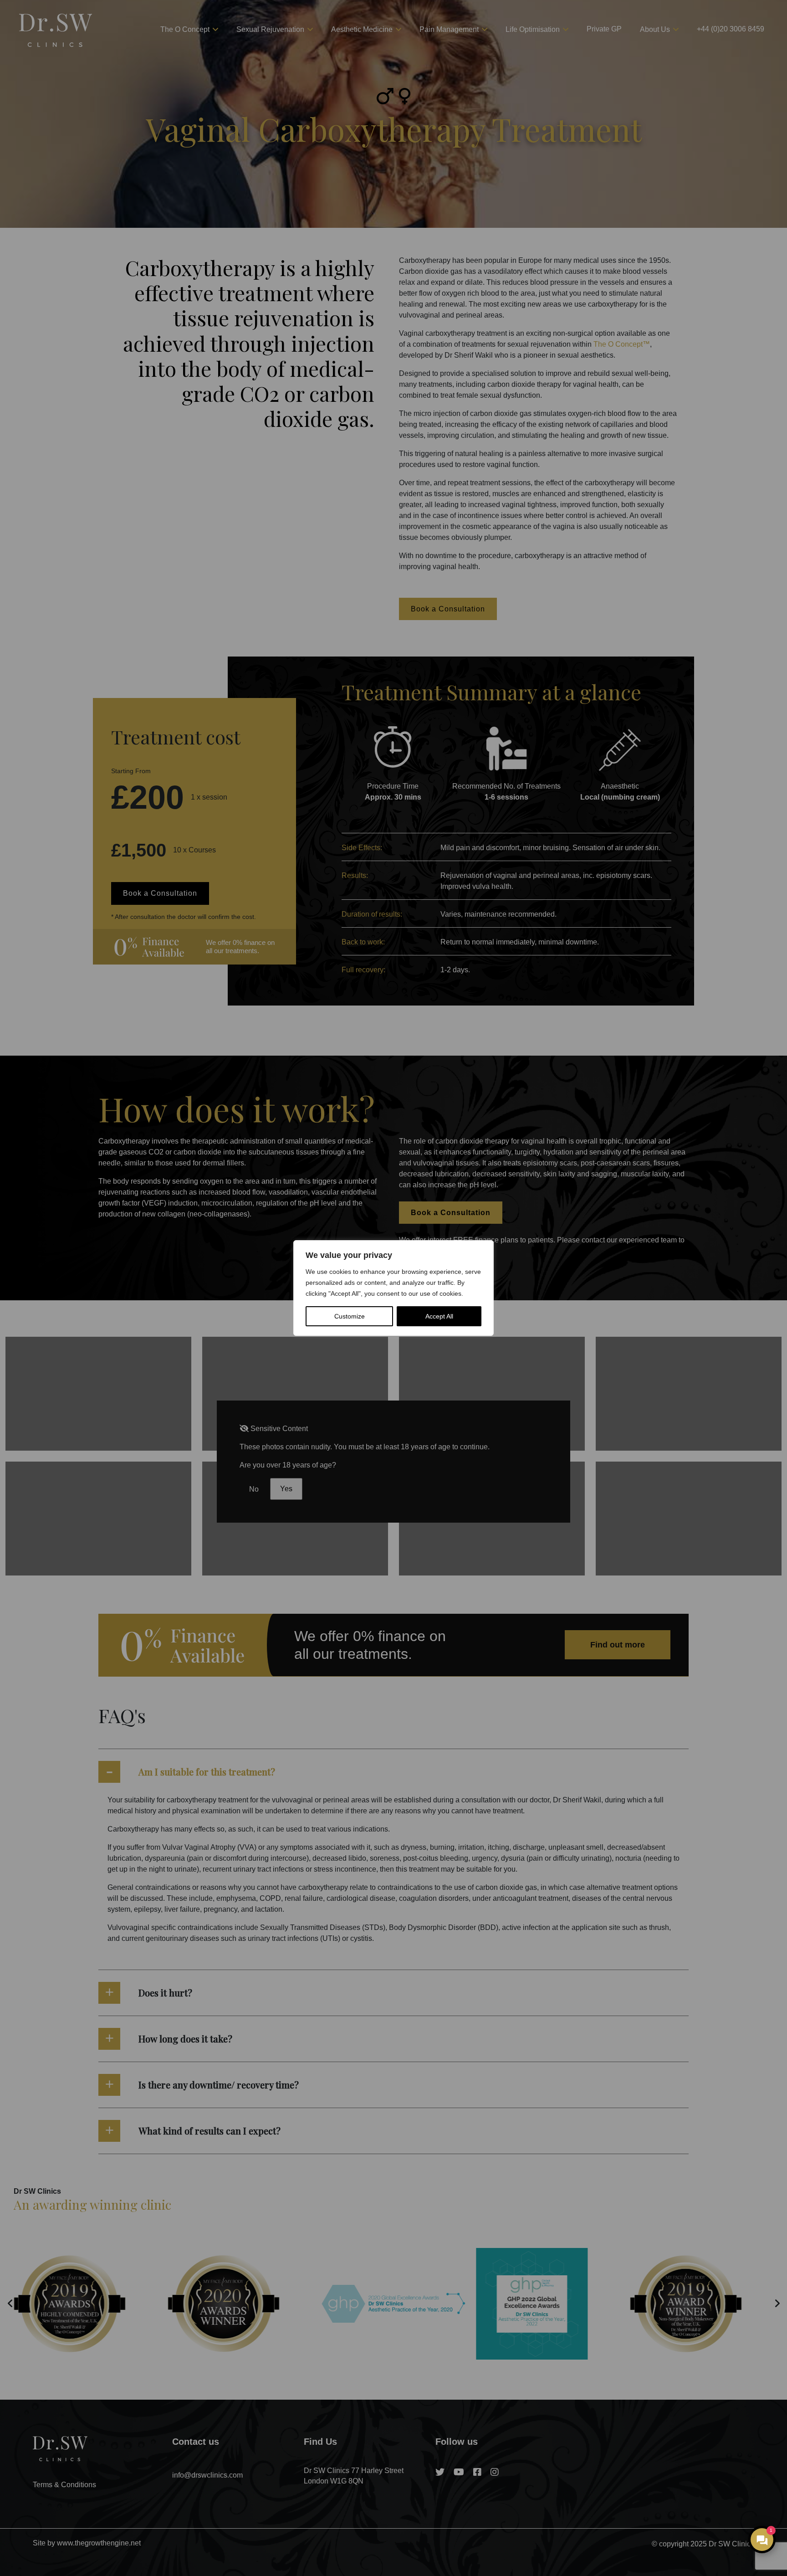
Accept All (439, 1316)
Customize (350, 1316)
